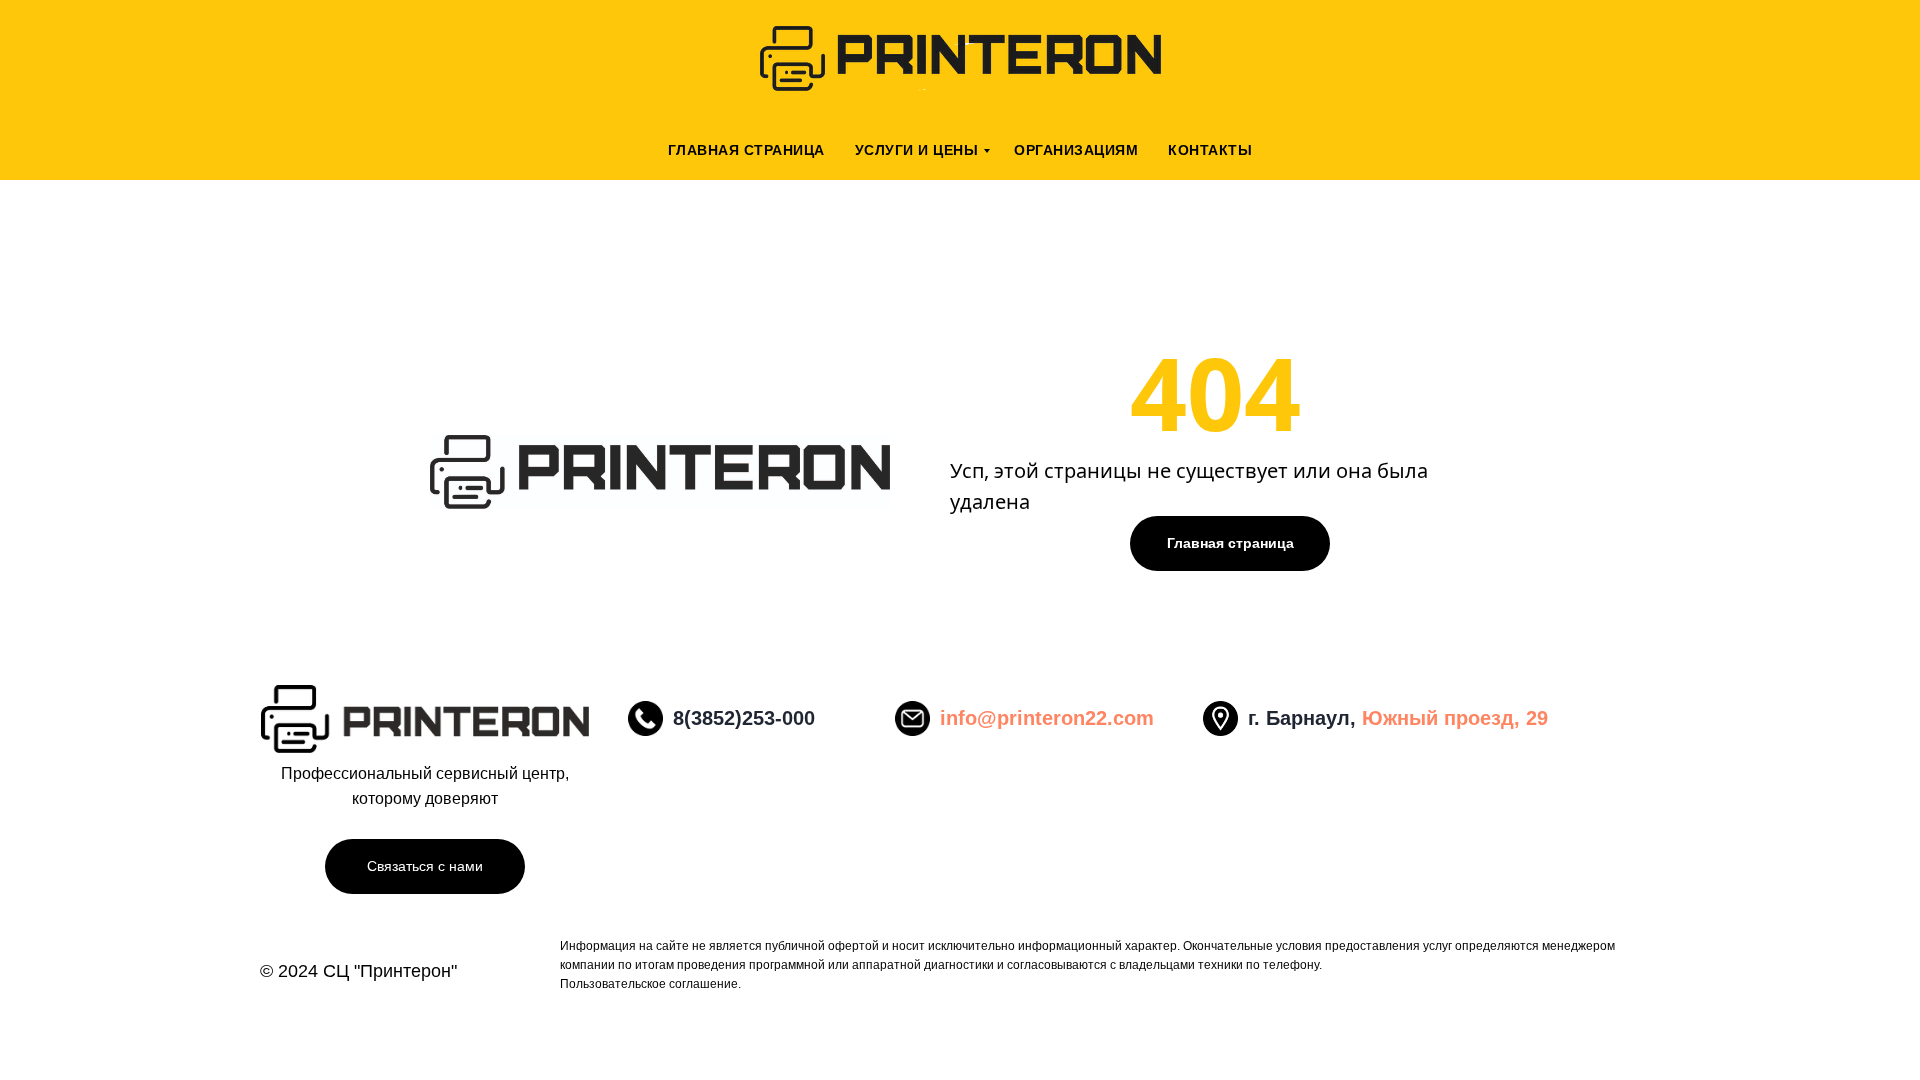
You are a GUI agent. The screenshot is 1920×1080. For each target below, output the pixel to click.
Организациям (1076, 150)
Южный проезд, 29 (1455, 718)
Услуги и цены (917, 150)
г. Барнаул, (1305, 718)
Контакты (1210, 150)
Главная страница (746, 150)
